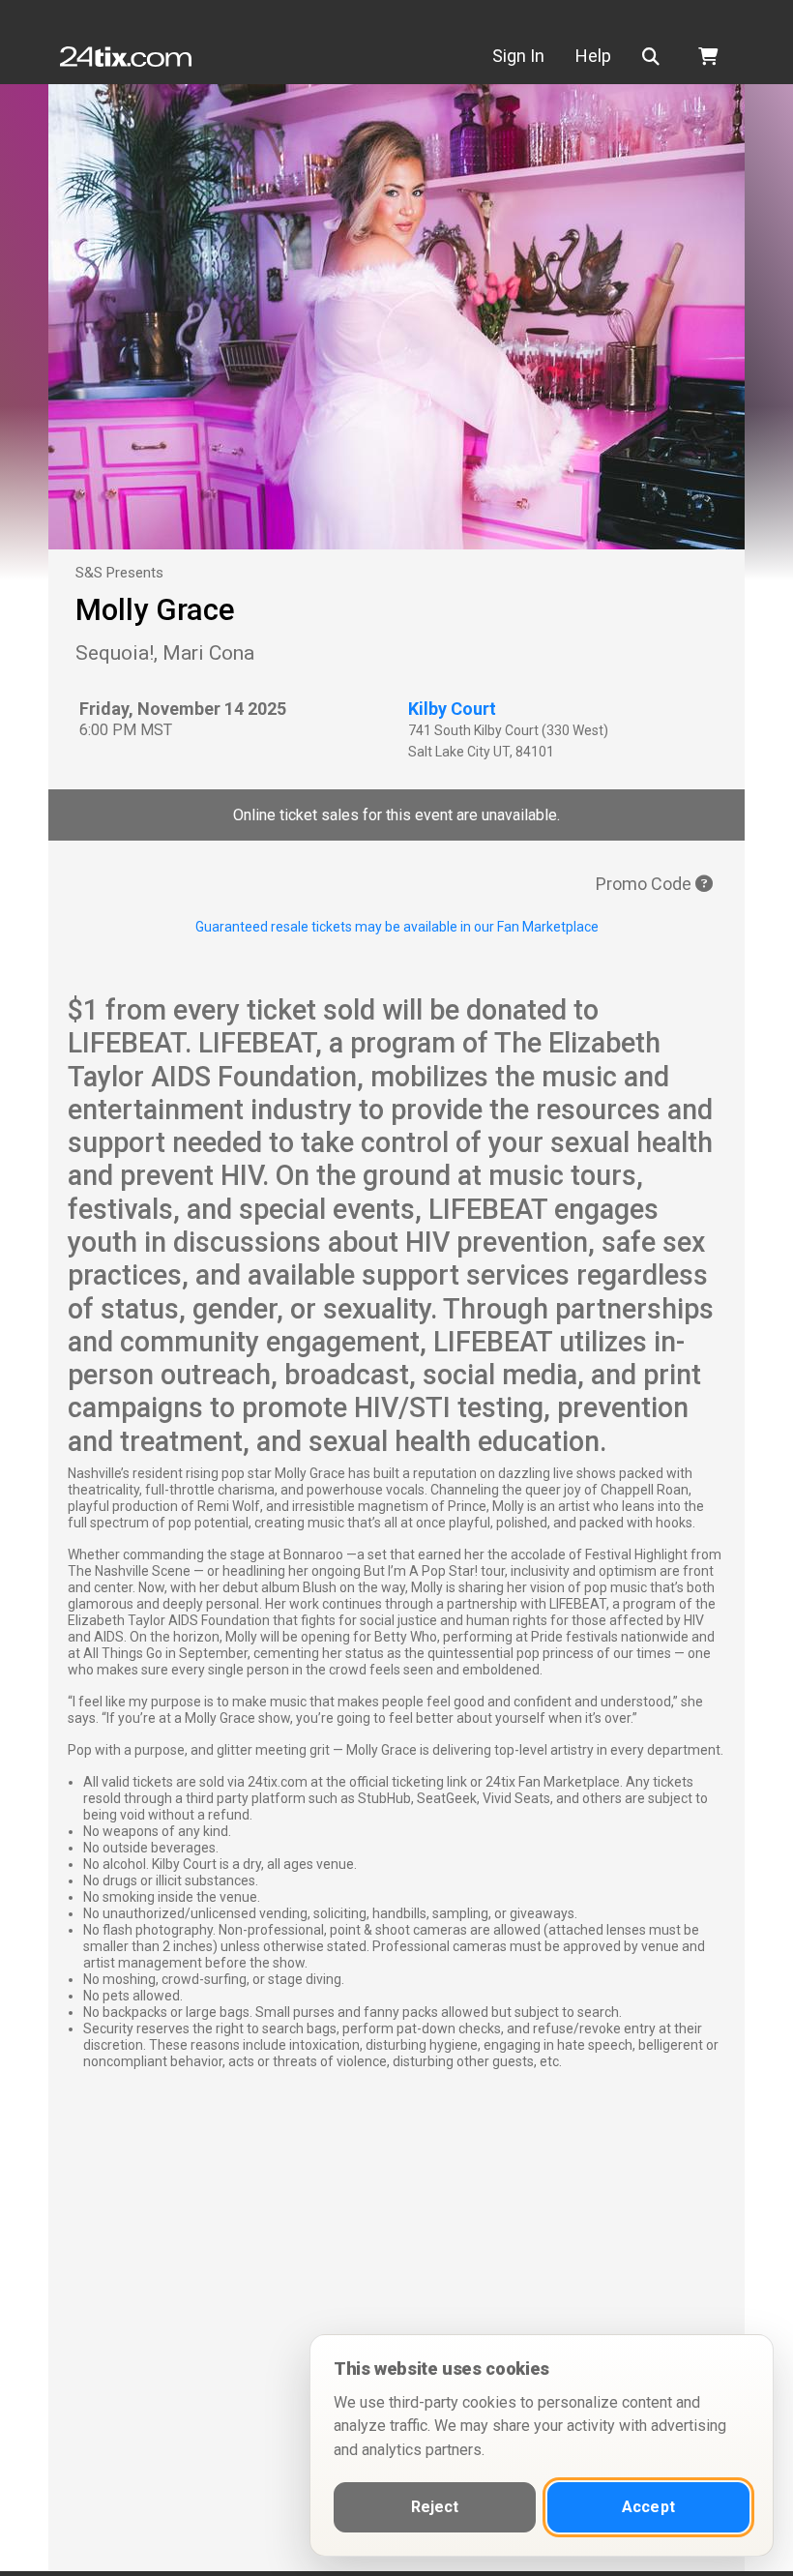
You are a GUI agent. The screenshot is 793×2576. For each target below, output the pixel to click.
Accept (648, 2507)
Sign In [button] (518, 56)
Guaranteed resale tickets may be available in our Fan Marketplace (397, 927)
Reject (435, 2507)
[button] (655, 57)
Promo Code (646, 884)
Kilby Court (452, 709)
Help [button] (593, 56)
